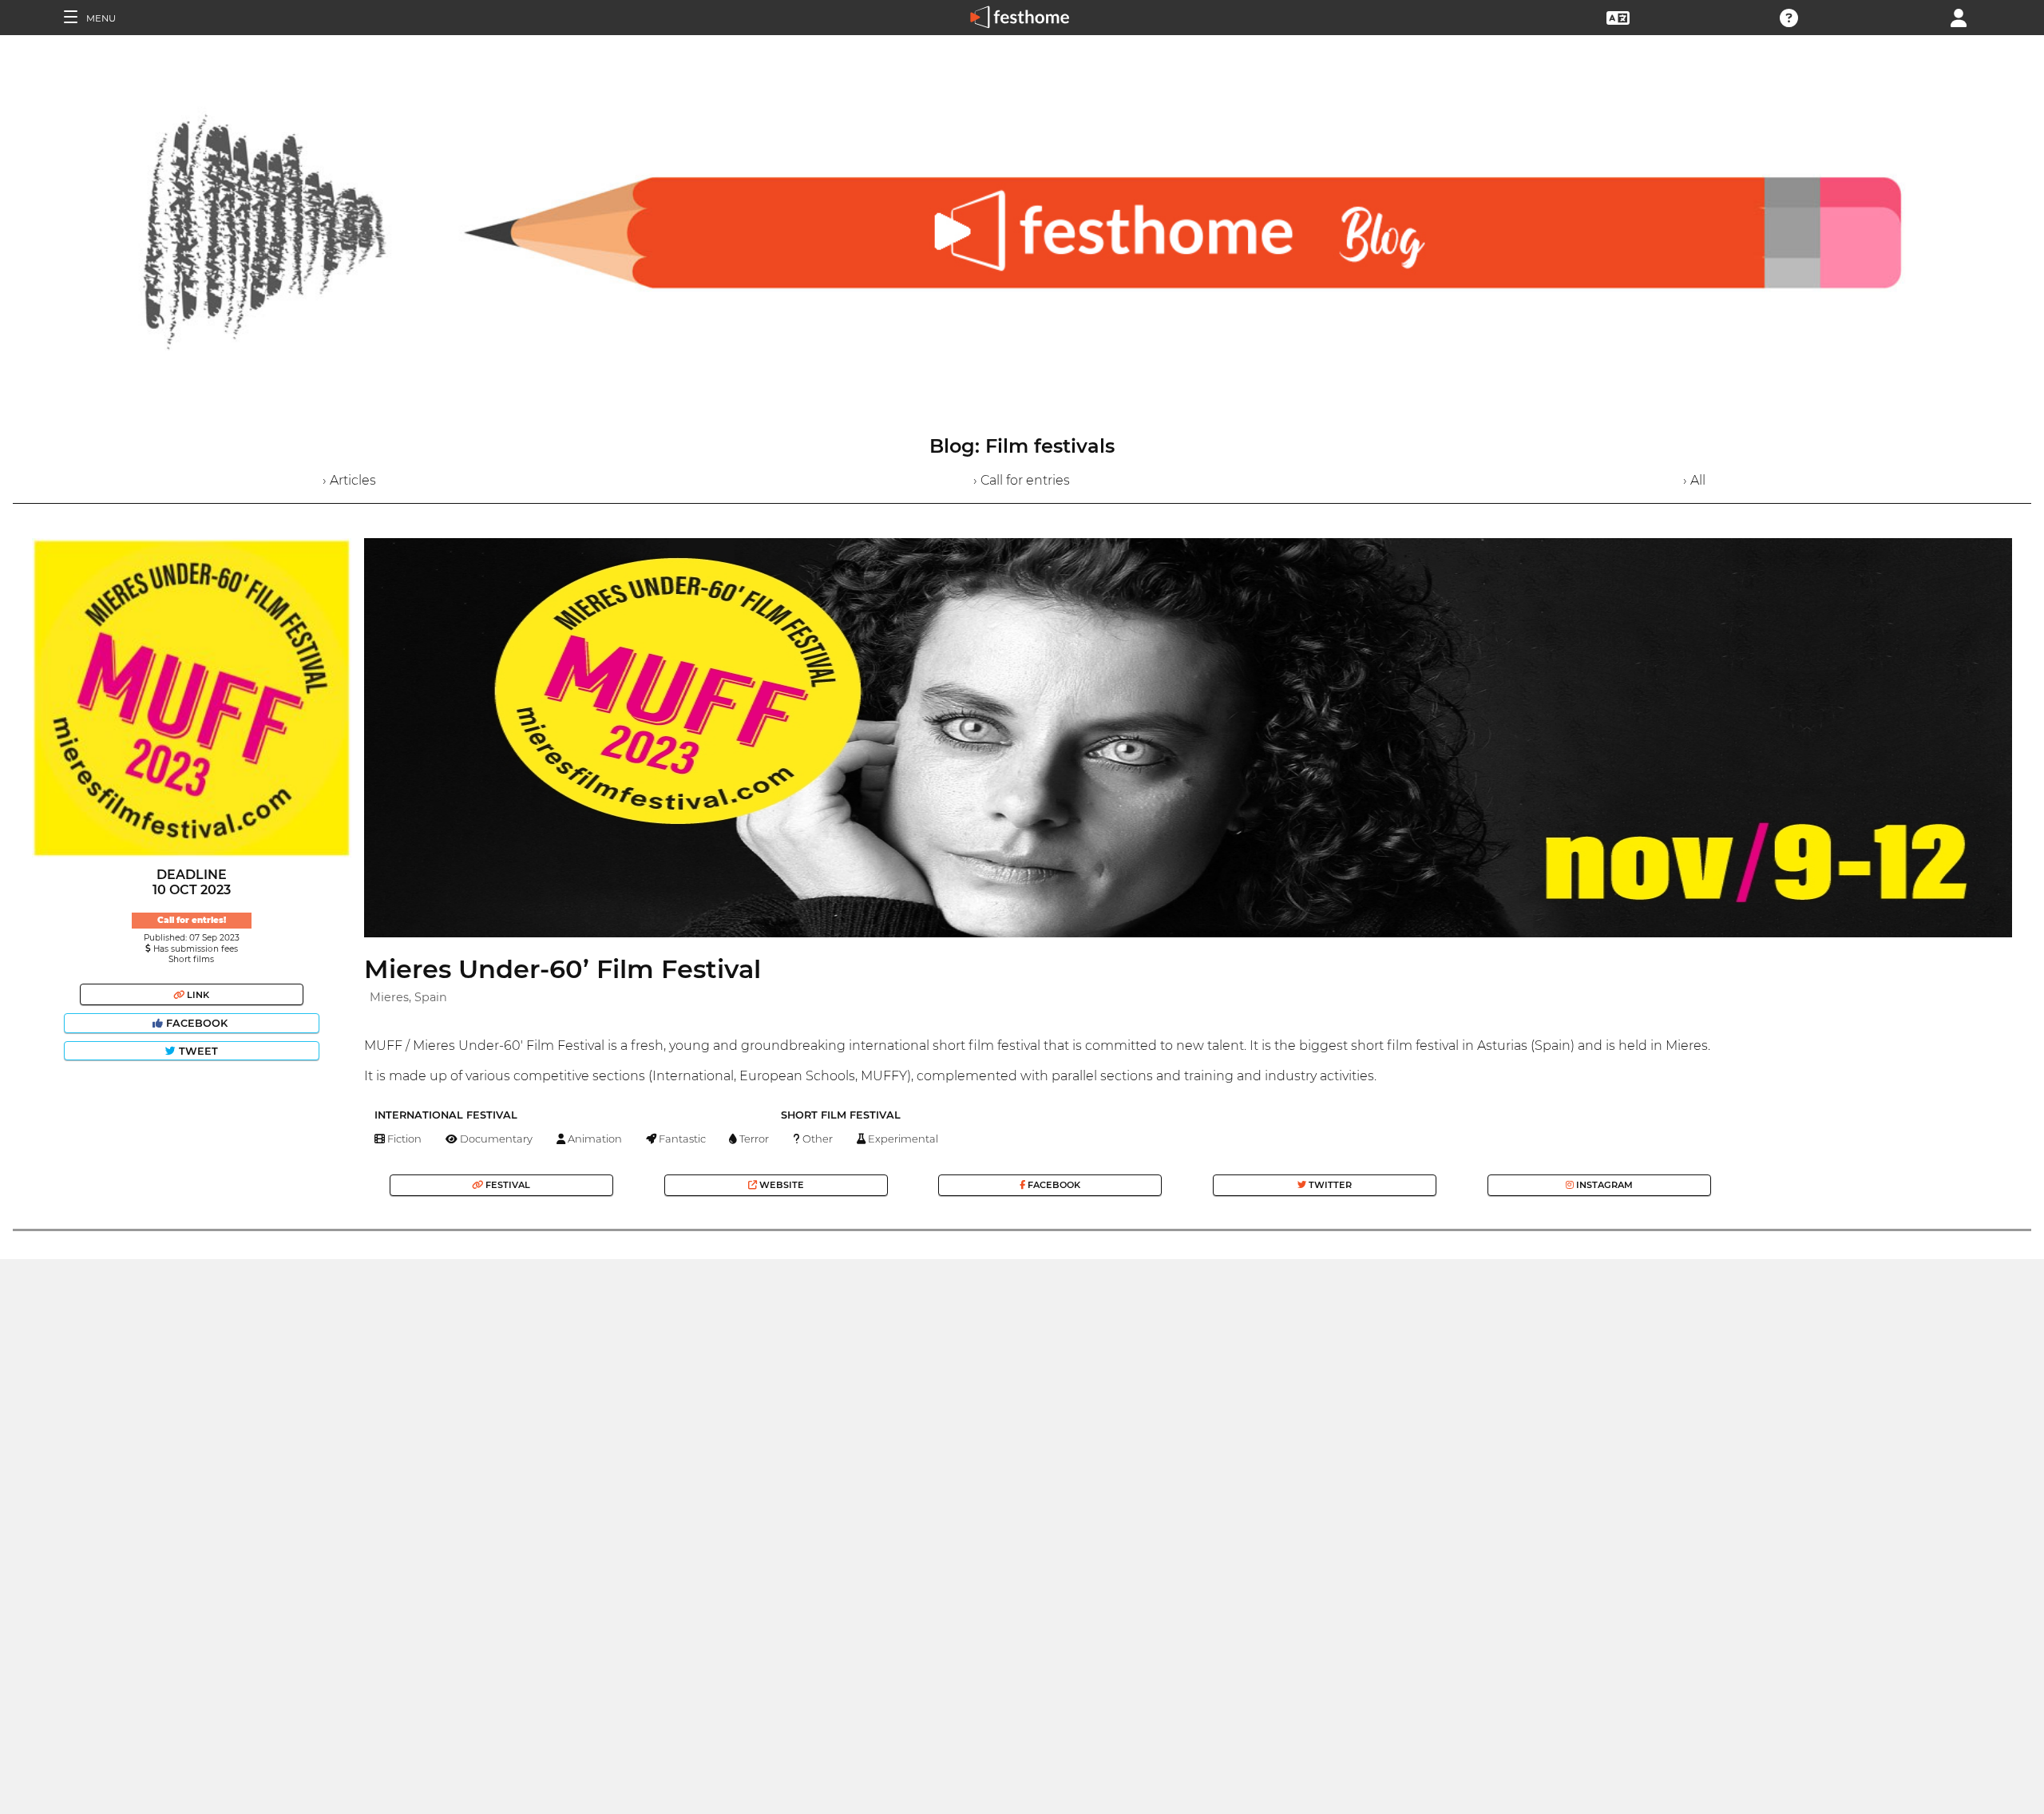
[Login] (1959, 16)
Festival (507, 1185)
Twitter (1329, 1185)
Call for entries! (192, 920)
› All (1694, 480)
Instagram (1603, 1185)
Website (780, 1185)
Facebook (197, 1023)
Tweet (197, 1051)
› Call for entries (1022, 480)
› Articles (349, 480)
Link (197, 995)
